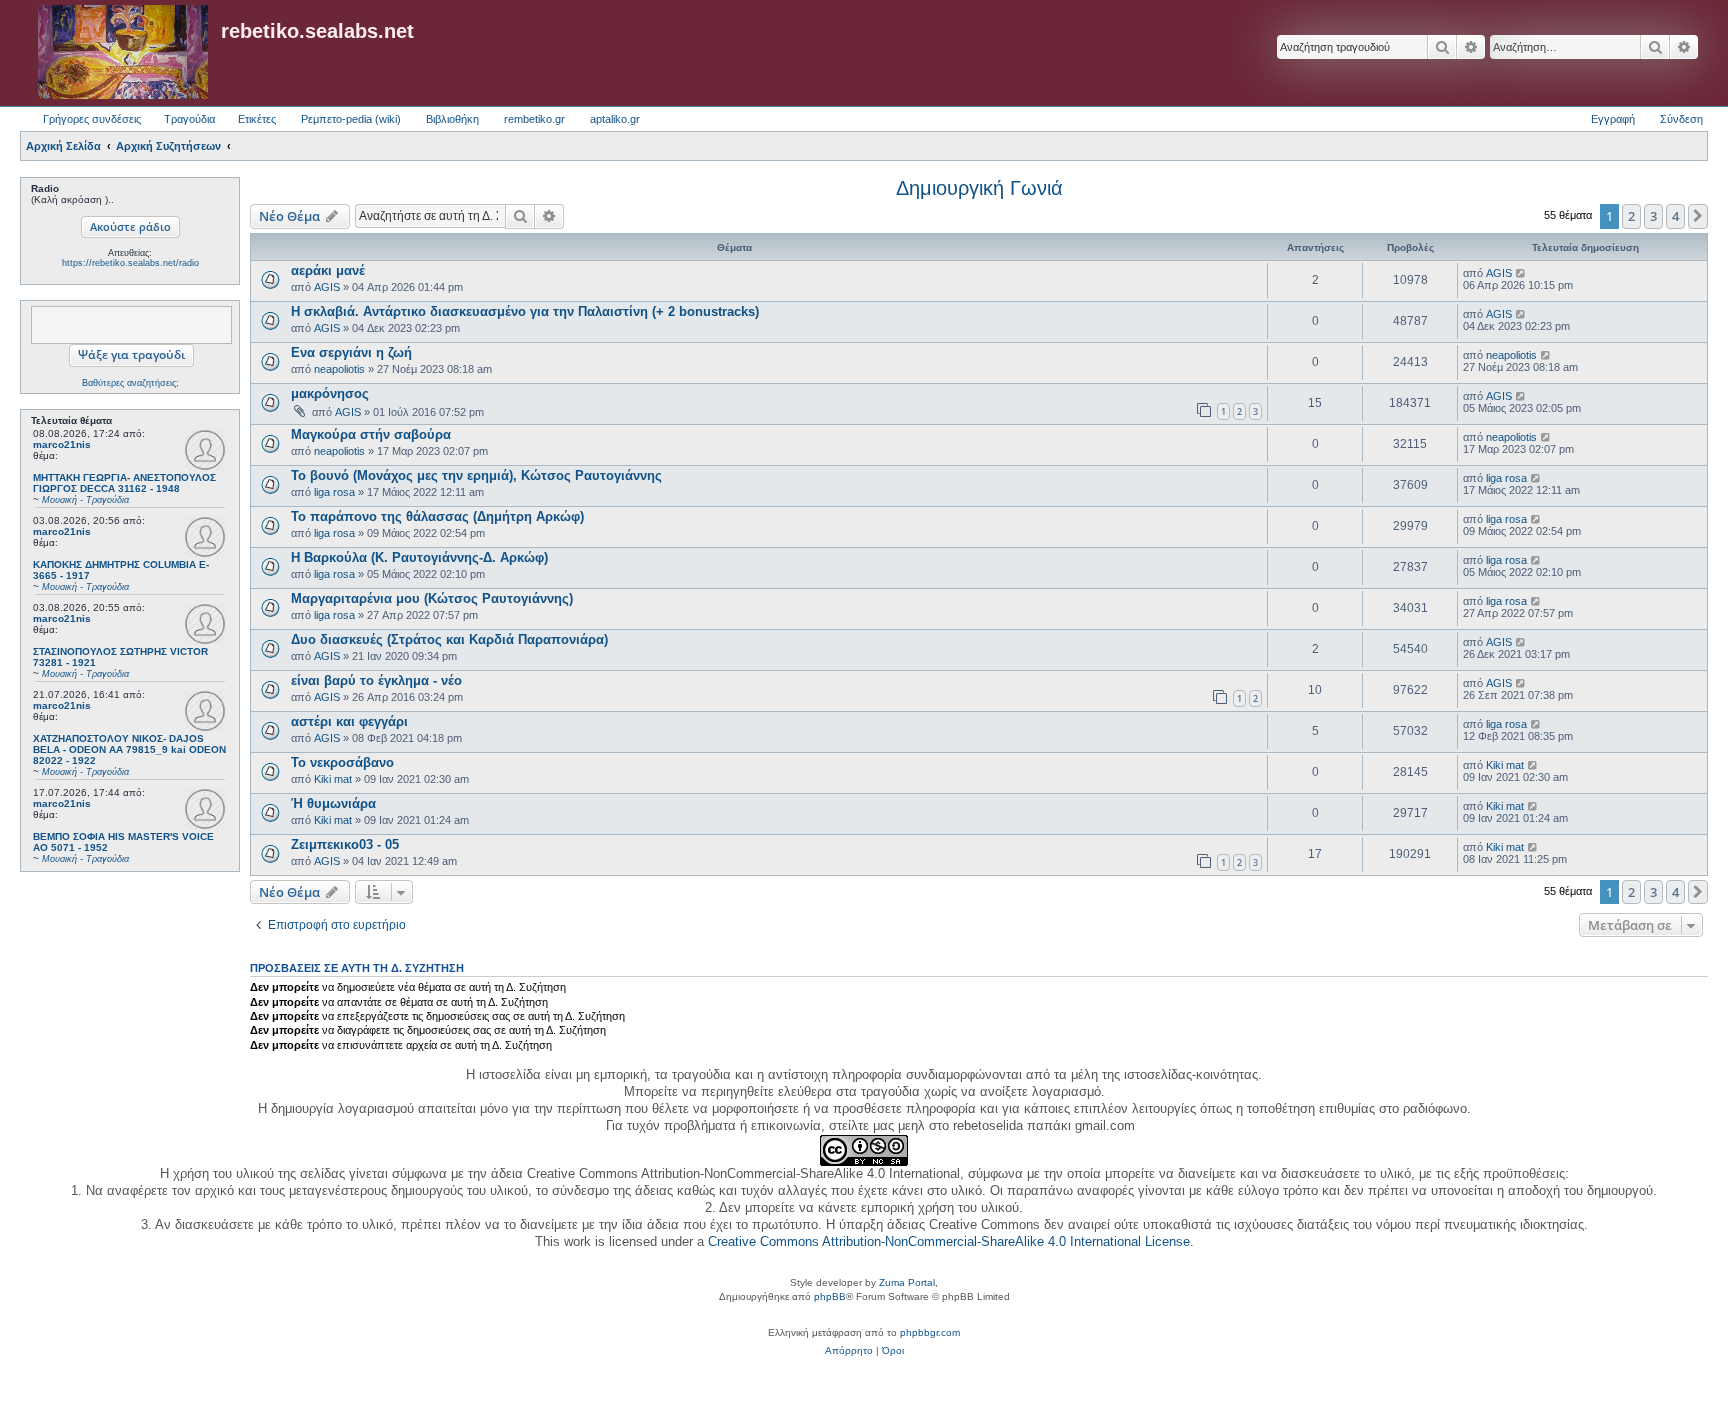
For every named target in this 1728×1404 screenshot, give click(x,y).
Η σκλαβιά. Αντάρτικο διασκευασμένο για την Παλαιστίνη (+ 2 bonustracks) (525, 311)
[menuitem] (849, 1351)
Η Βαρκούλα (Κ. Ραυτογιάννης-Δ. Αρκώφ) (419, 557)
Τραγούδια (189, 119)
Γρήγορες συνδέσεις (92, 119)
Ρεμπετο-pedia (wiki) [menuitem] (351, 119)
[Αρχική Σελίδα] (123, 53)
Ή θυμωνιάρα (333, 803)
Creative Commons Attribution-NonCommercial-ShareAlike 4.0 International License (949, 1241)
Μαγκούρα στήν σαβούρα (371, 434)
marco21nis (62, 444)
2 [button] (1631, 216)
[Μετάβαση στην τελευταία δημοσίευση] (1521, 273)
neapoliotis (339, 369)
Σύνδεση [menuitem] (1681, 119)
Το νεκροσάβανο (342, 762)
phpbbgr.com (930, 1332)
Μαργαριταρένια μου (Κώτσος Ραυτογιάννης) (432, 598)
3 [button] (1653, 216)
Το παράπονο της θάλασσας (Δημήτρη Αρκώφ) (437, 516)
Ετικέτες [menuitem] (257, 119)
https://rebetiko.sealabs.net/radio (130, 263)
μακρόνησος (330, 393)
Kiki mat (333, 779)
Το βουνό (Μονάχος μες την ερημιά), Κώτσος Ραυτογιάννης (476, 475)
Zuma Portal (907, 1282)
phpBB (830, 1296)
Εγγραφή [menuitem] (1613, 119)
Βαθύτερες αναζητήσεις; (130, 383)
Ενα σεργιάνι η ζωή (351, 352)
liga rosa (334, 492)
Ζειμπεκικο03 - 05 (345, 844)
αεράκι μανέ (328, 270)
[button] (1698, 216)
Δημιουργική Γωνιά (979, 188)
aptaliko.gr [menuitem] (615, 119)
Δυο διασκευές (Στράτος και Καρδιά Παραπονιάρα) (449, 639)
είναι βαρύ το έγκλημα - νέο (376, 680)
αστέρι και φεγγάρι (349, 721)
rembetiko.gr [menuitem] (534, 119)
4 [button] (1675, 216)
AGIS (327, 287)
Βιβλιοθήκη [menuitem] (452, 119)
